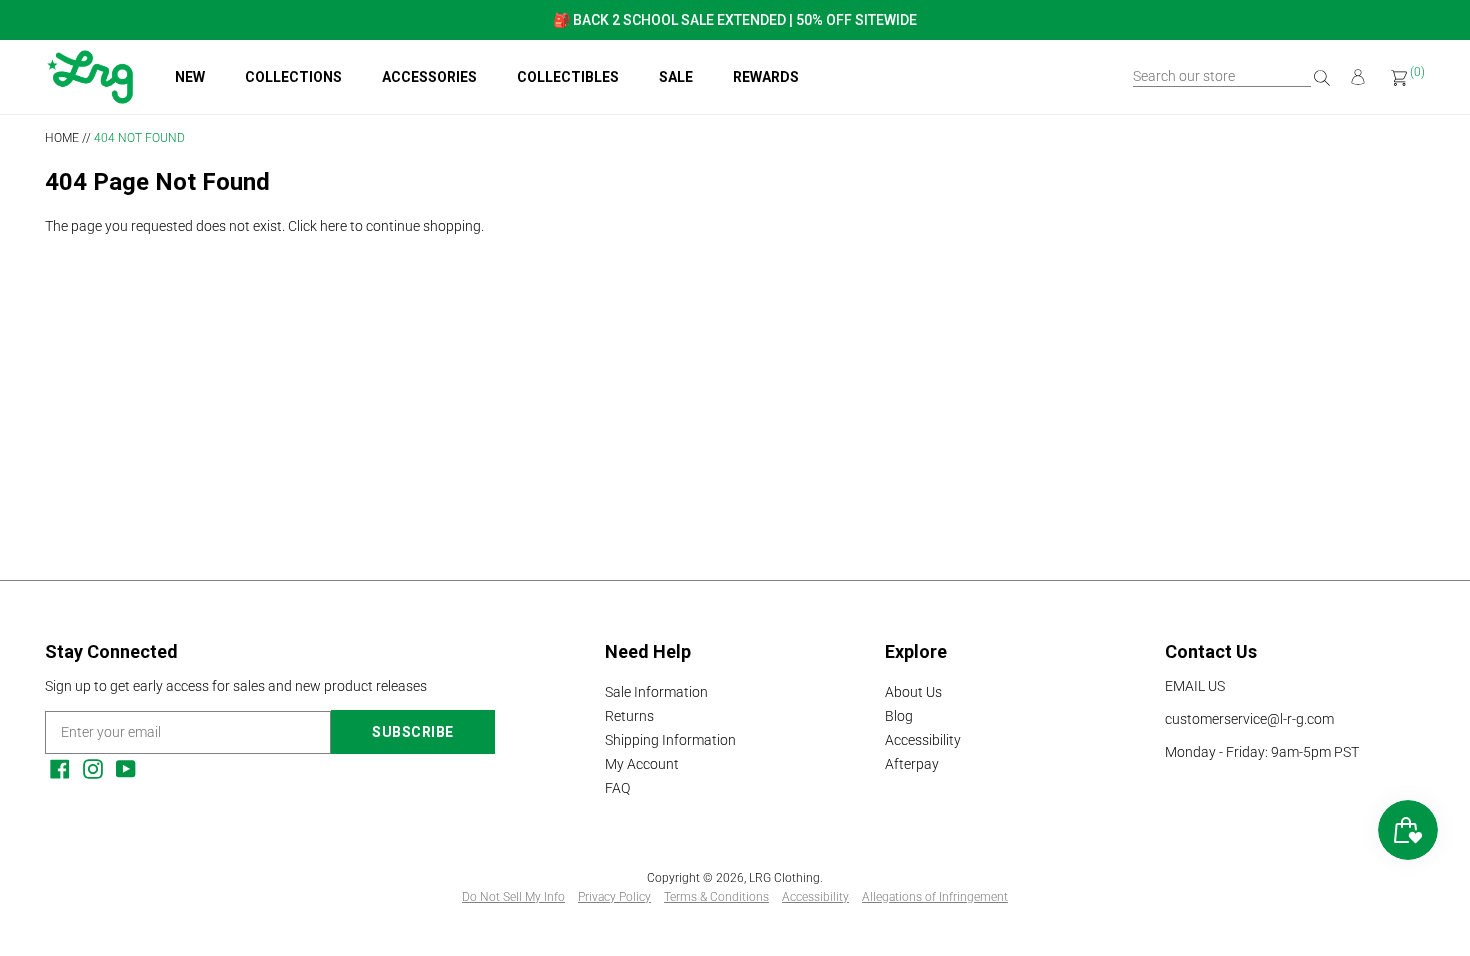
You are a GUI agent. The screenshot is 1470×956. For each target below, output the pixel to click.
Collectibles (568, 77)
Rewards (766, 77)
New (190, 77)
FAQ (617, 788)
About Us (913, 692)
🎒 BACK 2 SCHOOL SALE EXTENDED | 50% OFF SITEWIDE (735, 20)
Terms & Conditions (716, 897)
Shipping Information (670, 740)
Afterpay (912, 764)
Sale (676, 77)
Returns (629, 716)
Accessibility (923, 740)
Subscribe (413, 732)
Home (62, 138)
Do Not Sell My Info (513, 897)
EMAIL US (1195, 686)
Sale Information (656, 692)
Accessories (429, 77)
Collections (293, 77)
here (333, 226)
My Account (642, 764)
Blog (899, 716)
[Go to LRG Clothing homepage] (90, 99)
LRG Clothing (784, 878)
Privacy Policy (614, 897)
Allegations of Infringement (935, 897)
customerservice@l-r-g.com (1249, 719)
